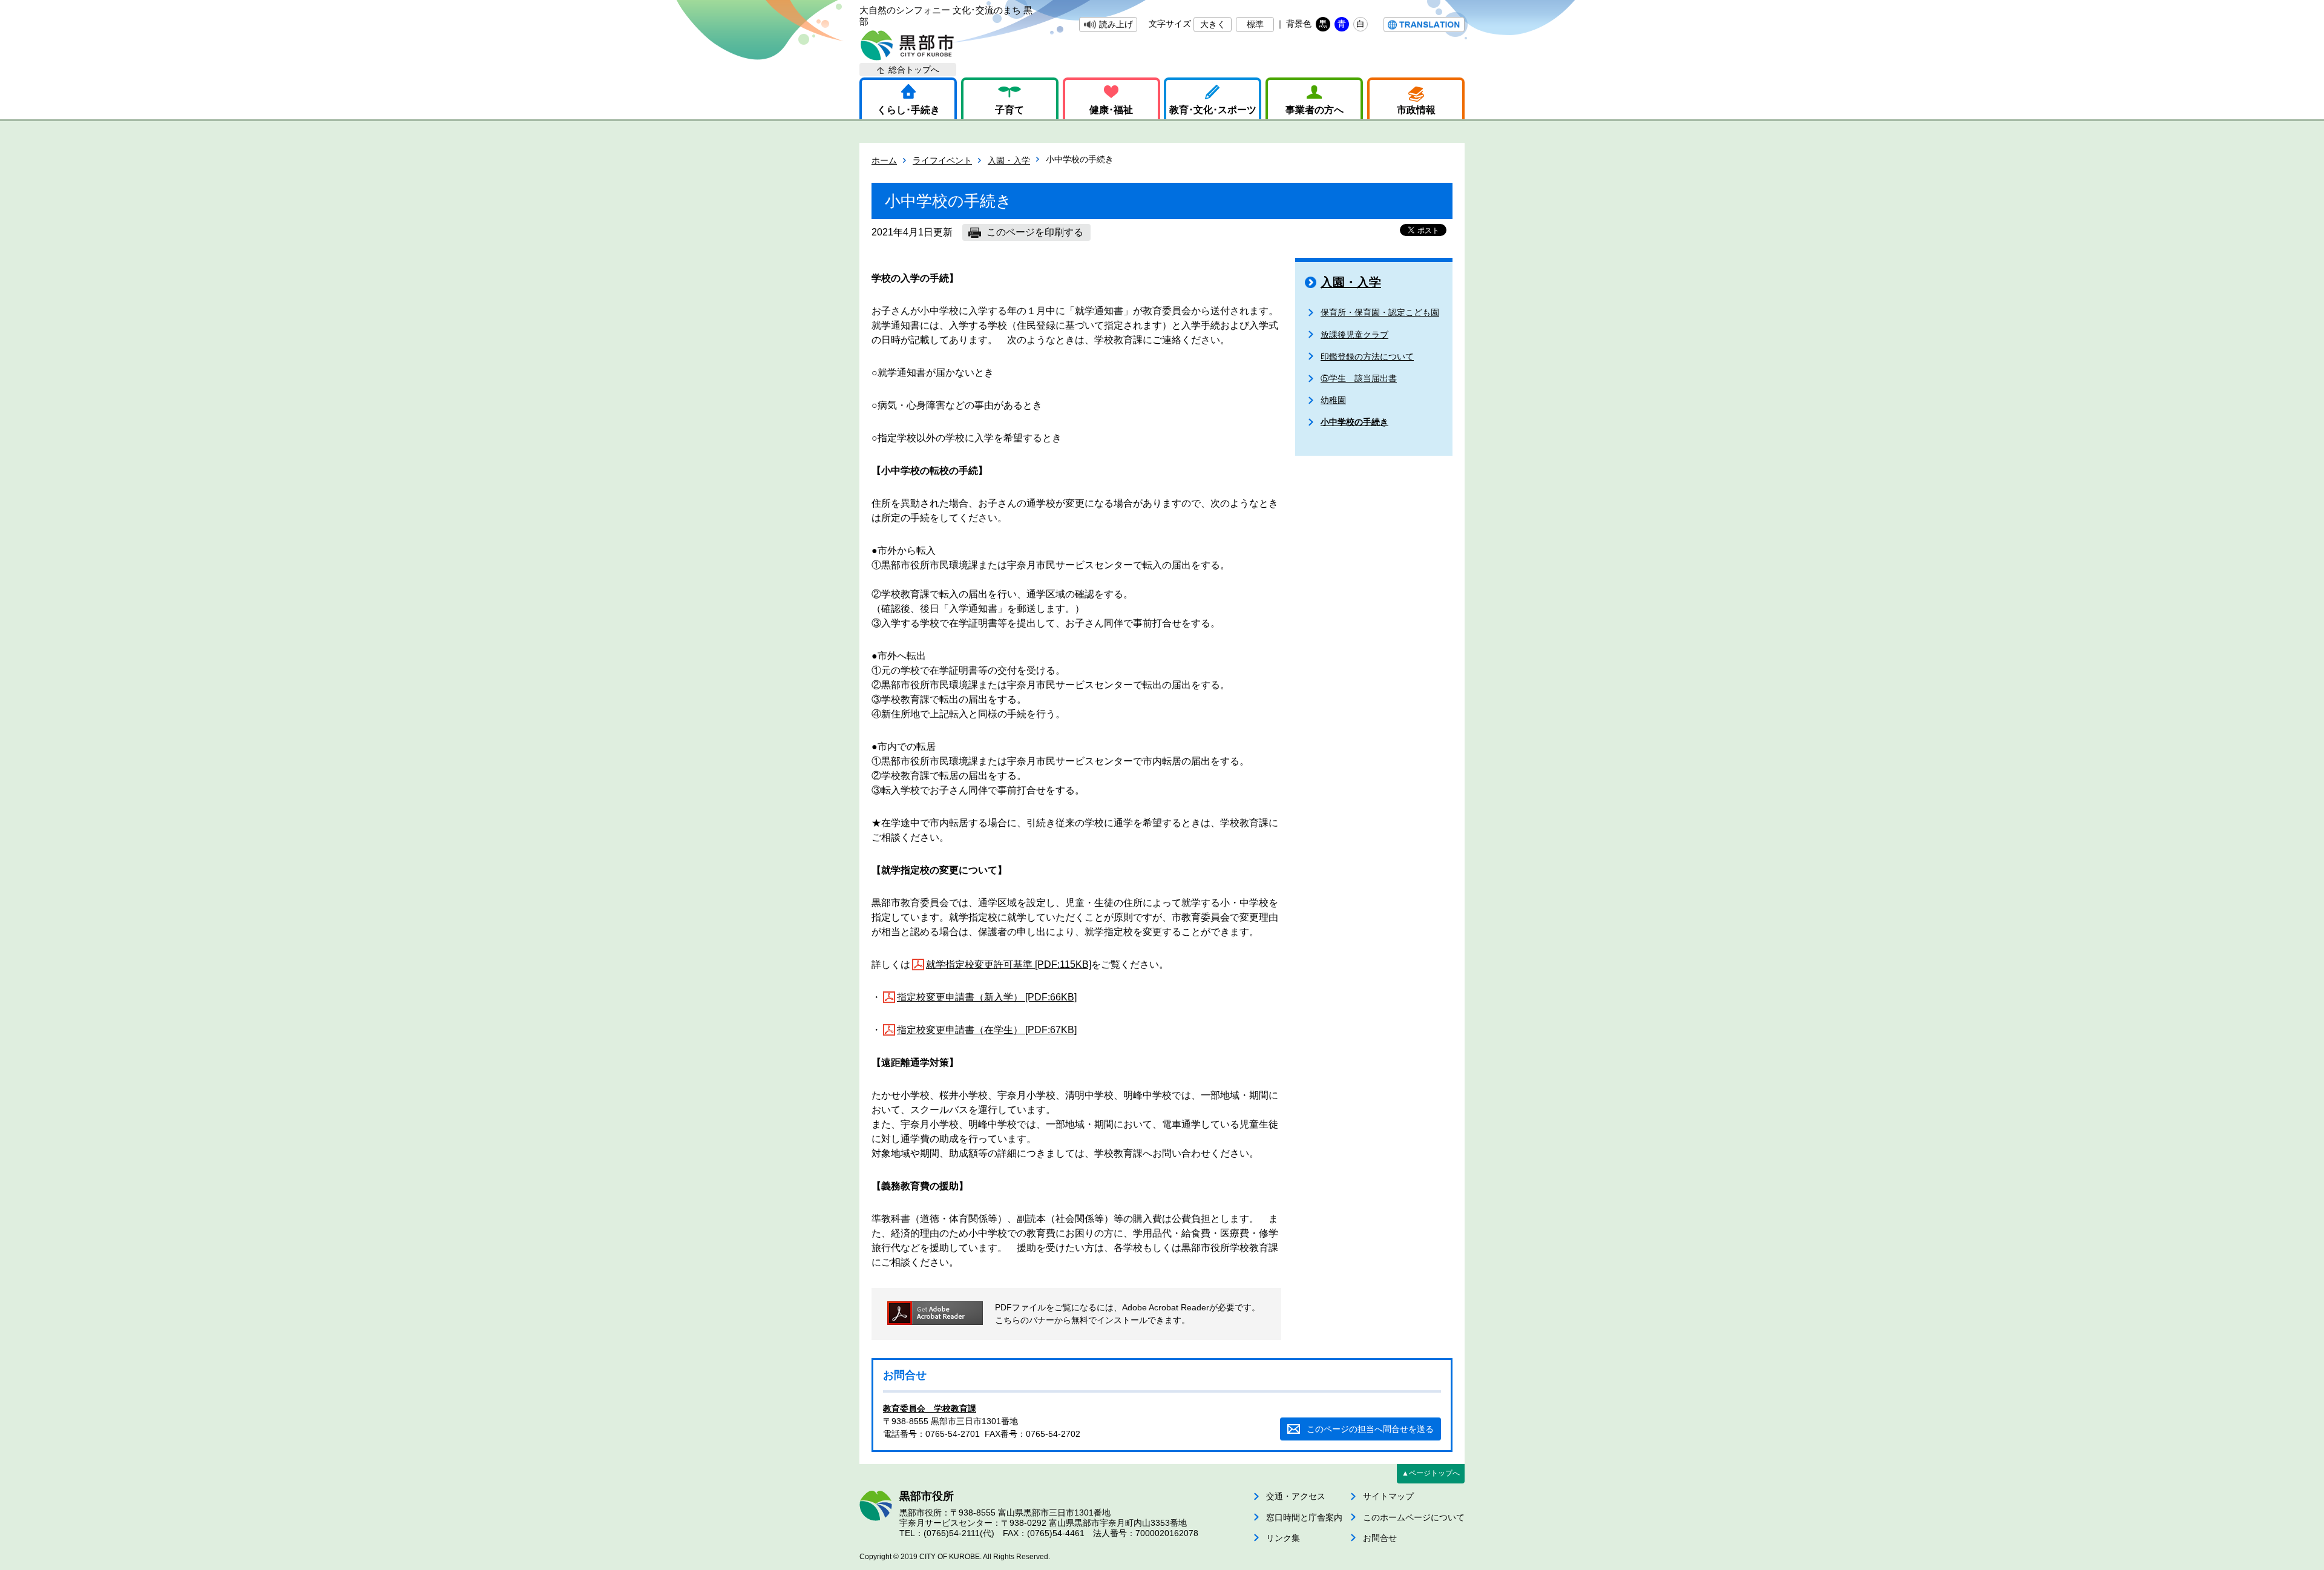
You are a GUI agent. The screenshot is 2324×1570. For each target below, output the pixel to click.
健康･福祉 (1111, 110)
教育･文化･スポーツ (1213, 110)
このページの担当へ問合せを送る (1370, 1429)
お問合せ (1380, 1538)
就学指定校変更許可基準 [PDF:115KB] (1009, 964)
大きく (1213, 24)
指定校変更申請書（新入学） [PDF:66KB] (987, 997)
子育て (1009, 110)
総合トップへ (914, 70)
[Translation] (1424, 25)
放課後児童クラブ (1354, 335)
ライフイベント (942, 160)
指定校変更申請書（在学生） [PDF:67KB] (987, 1030)
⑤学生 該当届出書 (1359, 378)
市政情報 (1416, 110)
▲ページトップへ (1431, 1473)
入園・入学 (1009, 160)
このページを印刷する (1035, 232)
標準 (1255, 24)
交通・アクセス (1296, 1496)
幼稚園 (1333, 400)
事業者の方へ (1315, 110)
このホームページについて (1414, 1517)
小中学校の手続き (1354, 422)
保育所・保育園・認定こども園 (1380, 312)
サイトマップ (1388, 1496)
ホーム (884, 160)
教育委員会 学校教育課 (930, 1408)
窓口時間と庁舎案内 (1304, 1517)
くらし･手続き (908, 110)
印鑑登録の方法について (1367, 356)
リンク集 (1283, 1538)
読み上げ (1116, 24)
